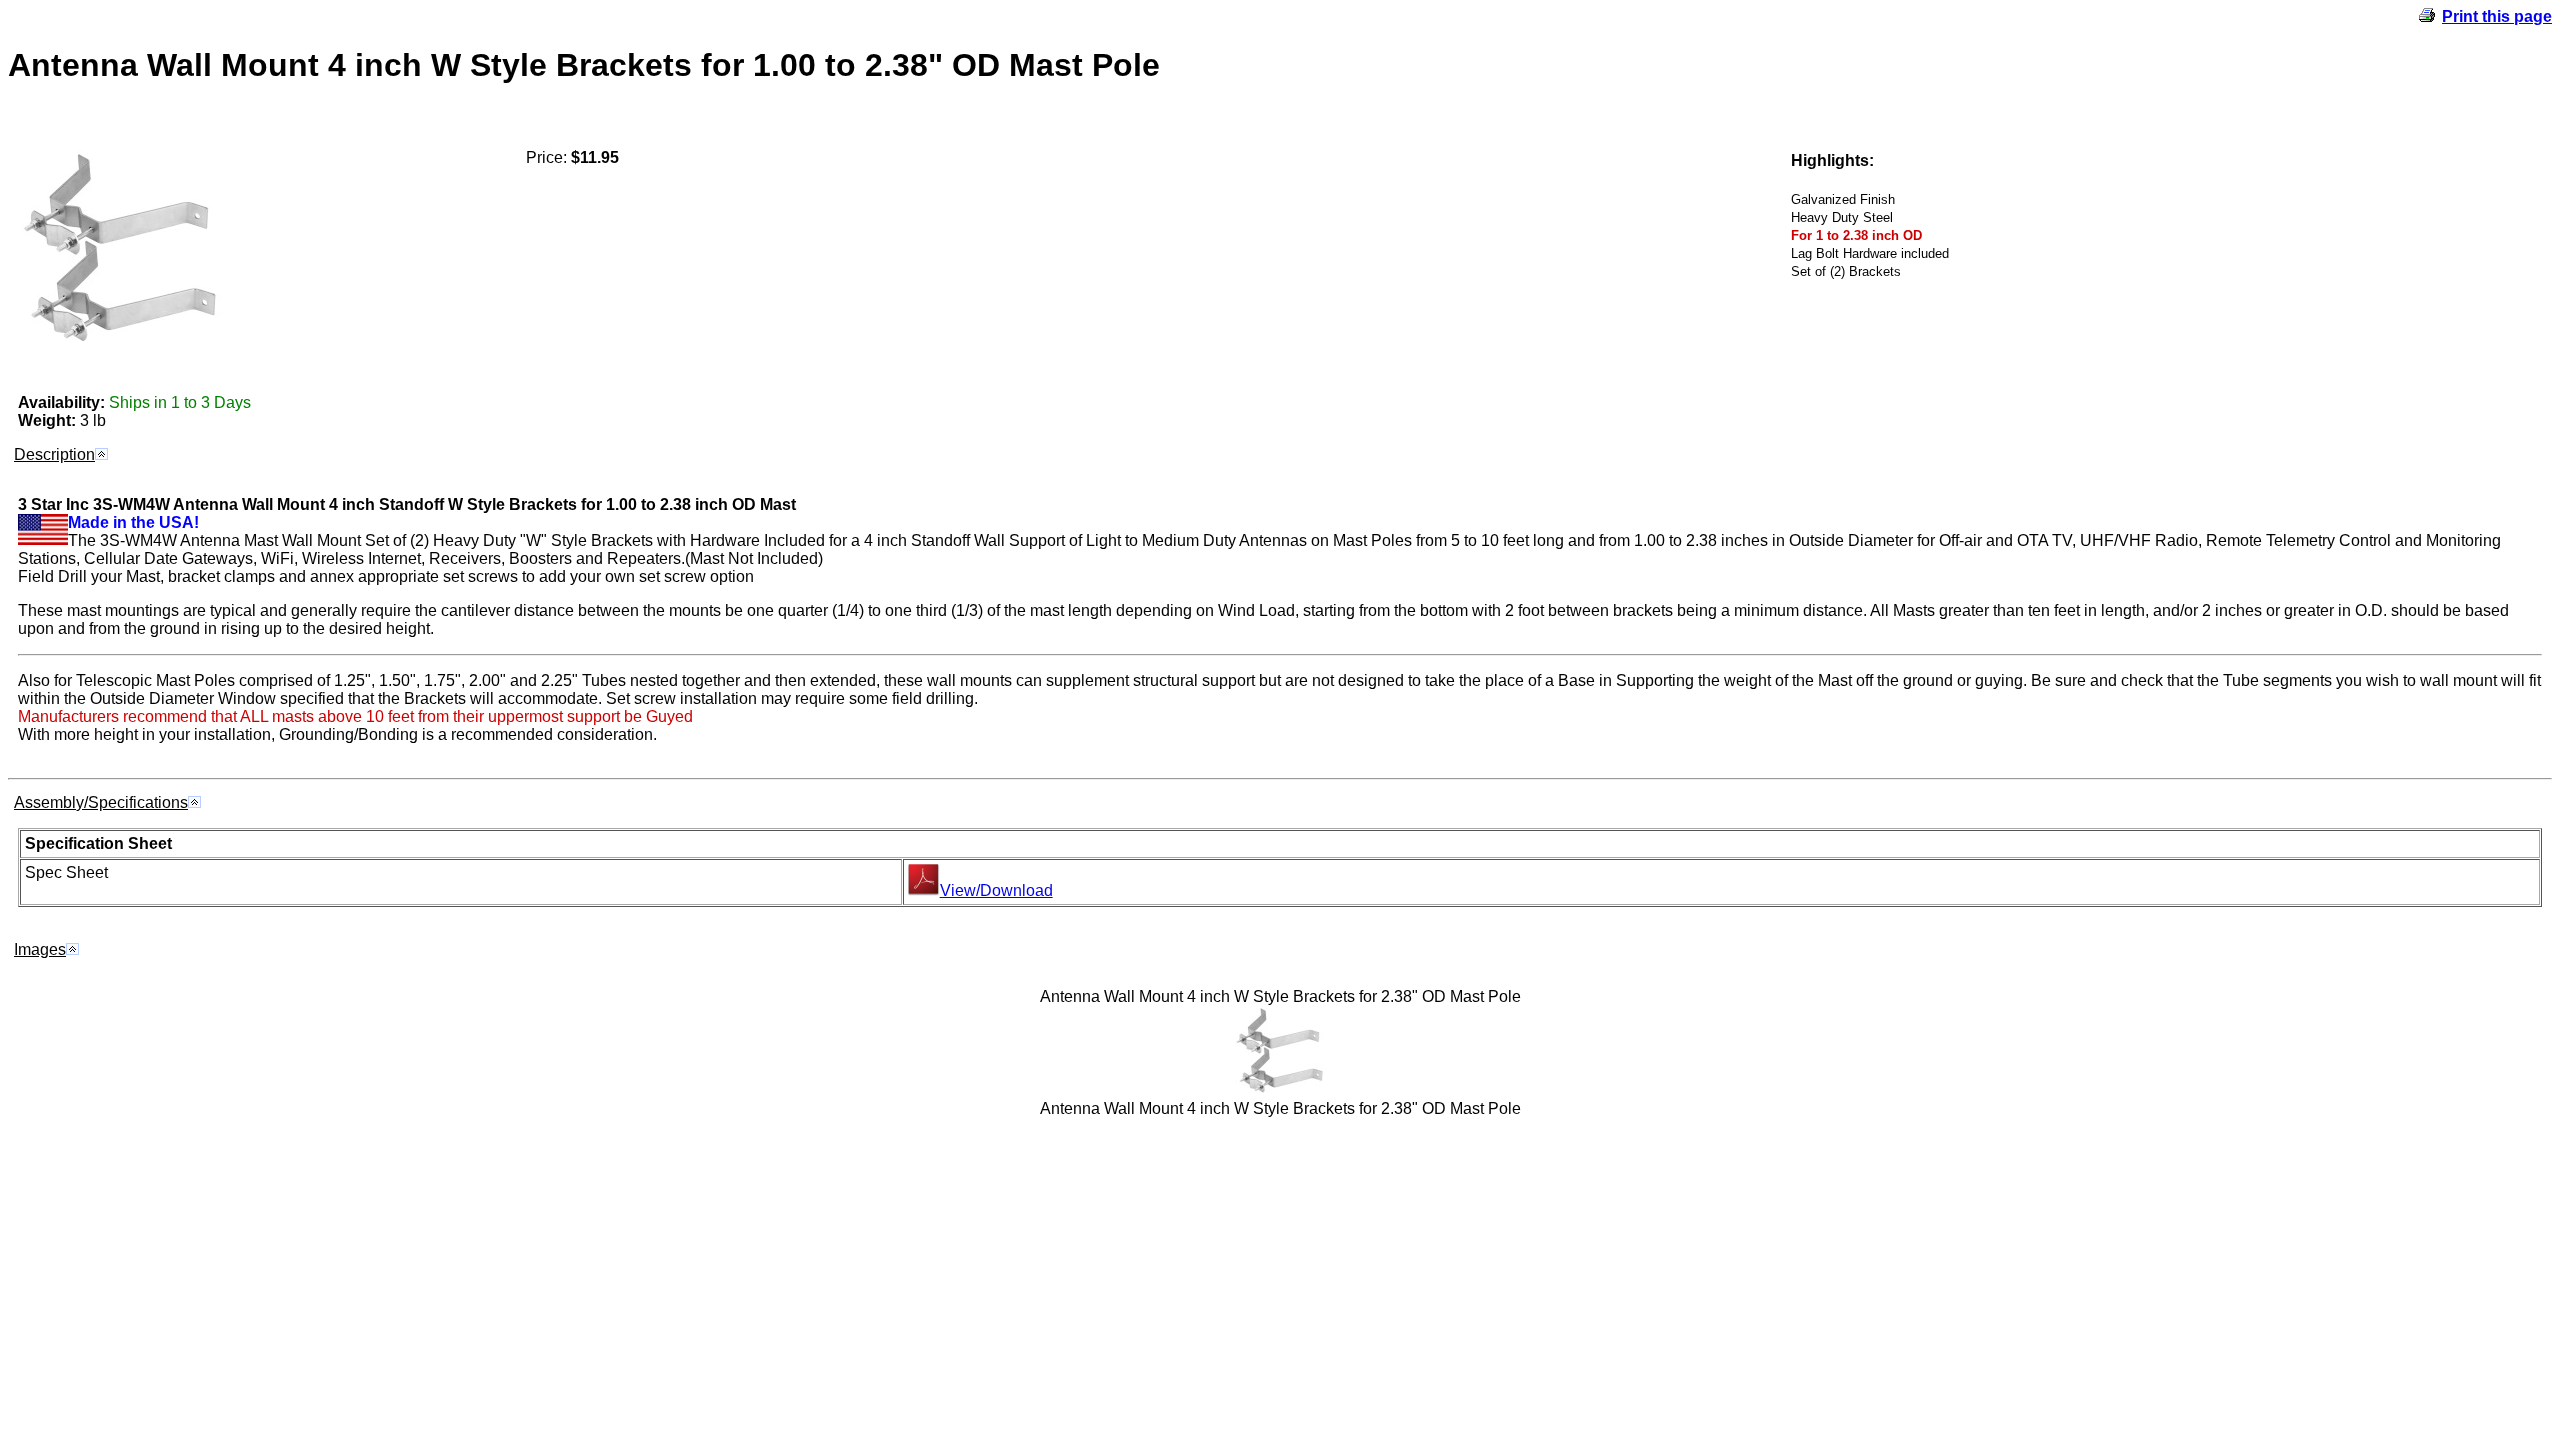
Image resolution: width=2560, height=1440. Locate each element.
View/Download (996, 890)
